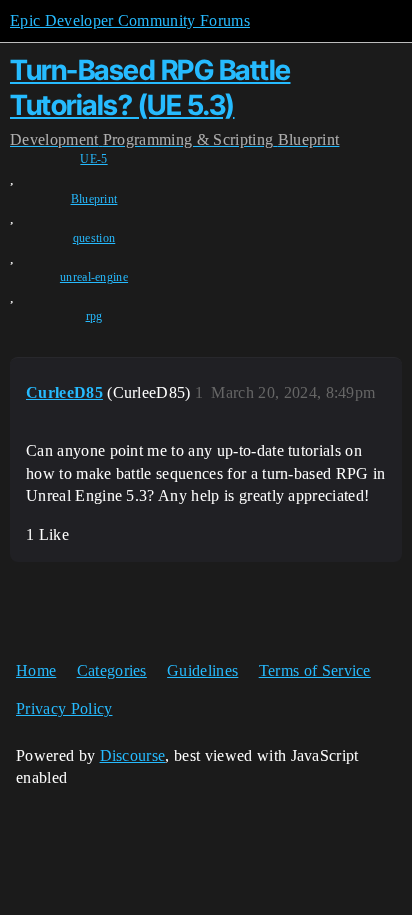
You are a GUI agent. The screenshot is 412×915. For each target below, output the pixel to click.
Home (36, 670)
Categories (112, 670)
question (94, 238)
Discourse (133, 755)
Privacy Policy (64, 708)
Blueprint (94, 199)
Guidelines (202, 670)
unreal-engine (94, 277)
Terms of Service (315, 670)
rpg (94, 316)
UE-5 (93, 159)
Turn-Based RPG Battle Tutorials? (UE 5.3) (150, 87)
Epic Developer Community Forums (130, 20)
